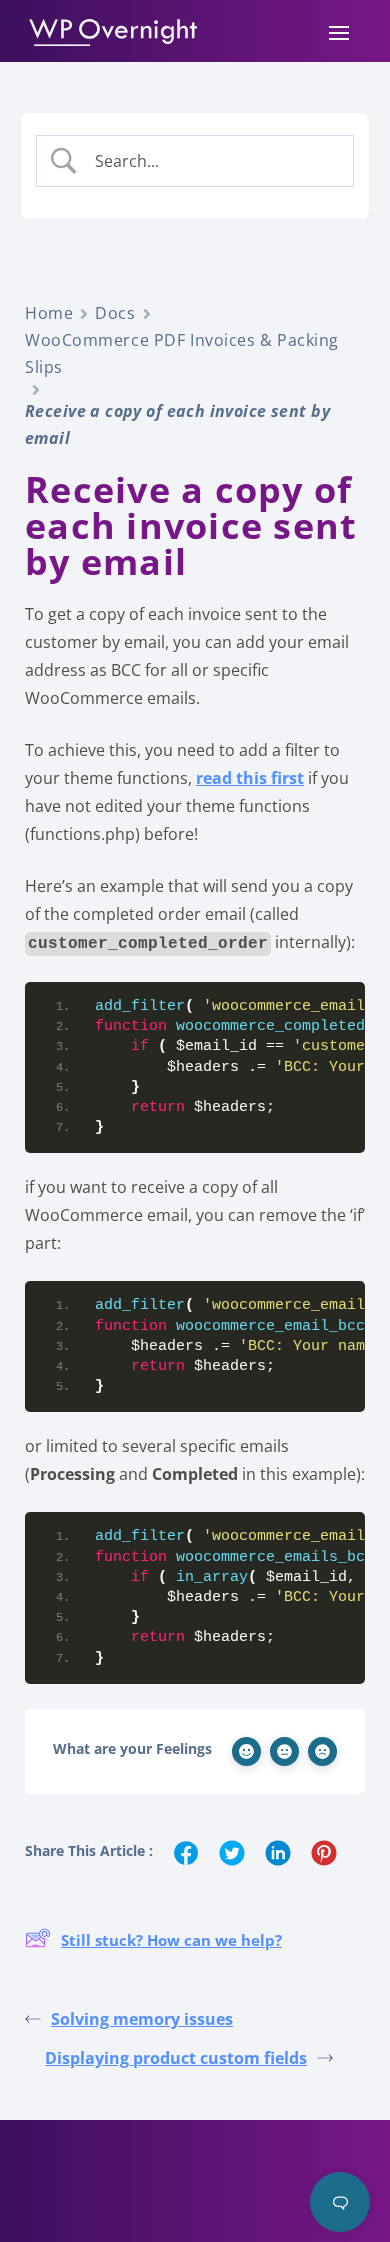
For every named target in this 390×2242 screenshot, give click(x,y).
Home (49, 313)
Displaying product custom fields (176, 2058)
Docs (115, 313)
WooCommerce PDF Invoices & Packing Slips (182, 353)
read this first (250, 778)
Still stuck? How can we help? (171, 1940)
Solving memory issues (142, 2019)
